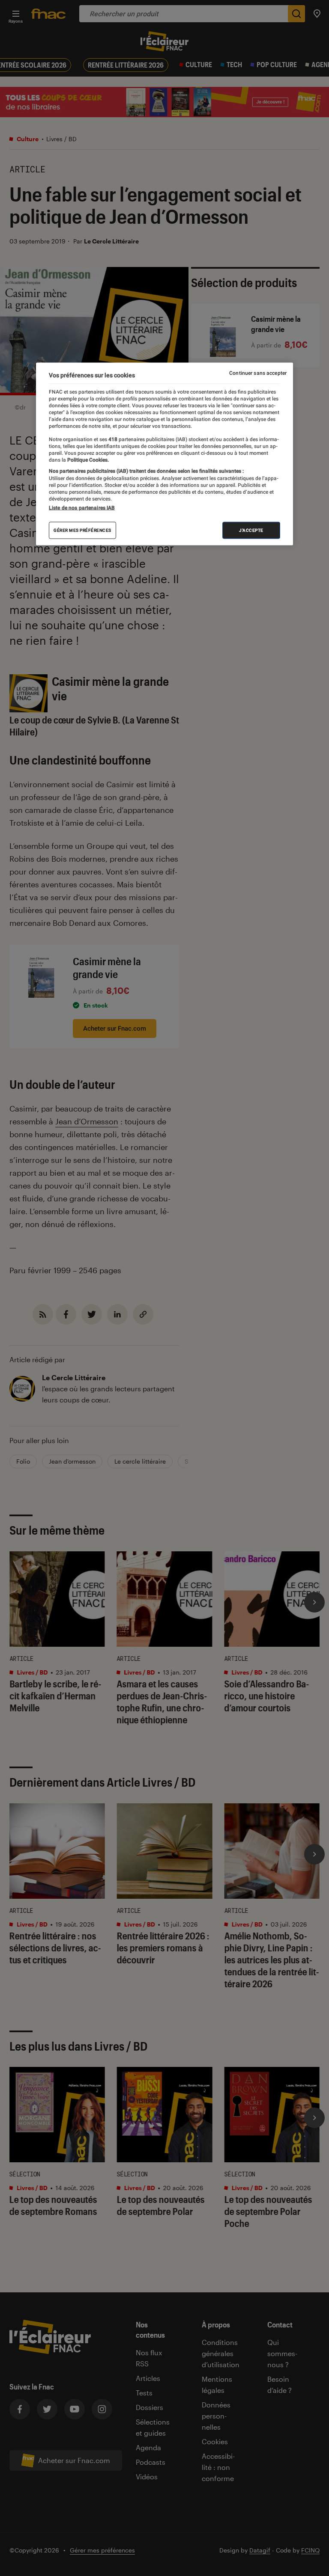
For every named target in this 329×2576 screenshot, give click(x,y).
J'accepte (251, 530)
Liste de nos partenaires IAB (82, 507)
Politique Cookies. (87, 459)
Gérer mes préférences (82, 530)
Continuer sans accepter (258, 373)
